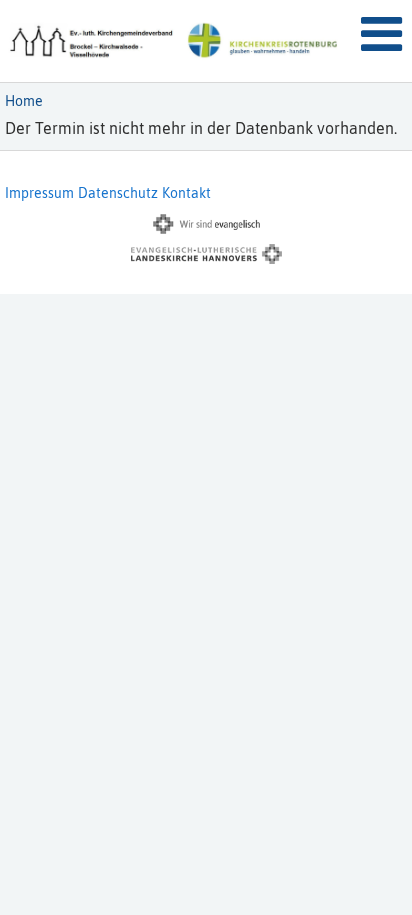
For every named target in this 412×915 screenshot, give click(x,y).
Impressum (39, 193)
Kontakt (186, 193)
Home (24, 101)
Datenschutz (118, 193)
